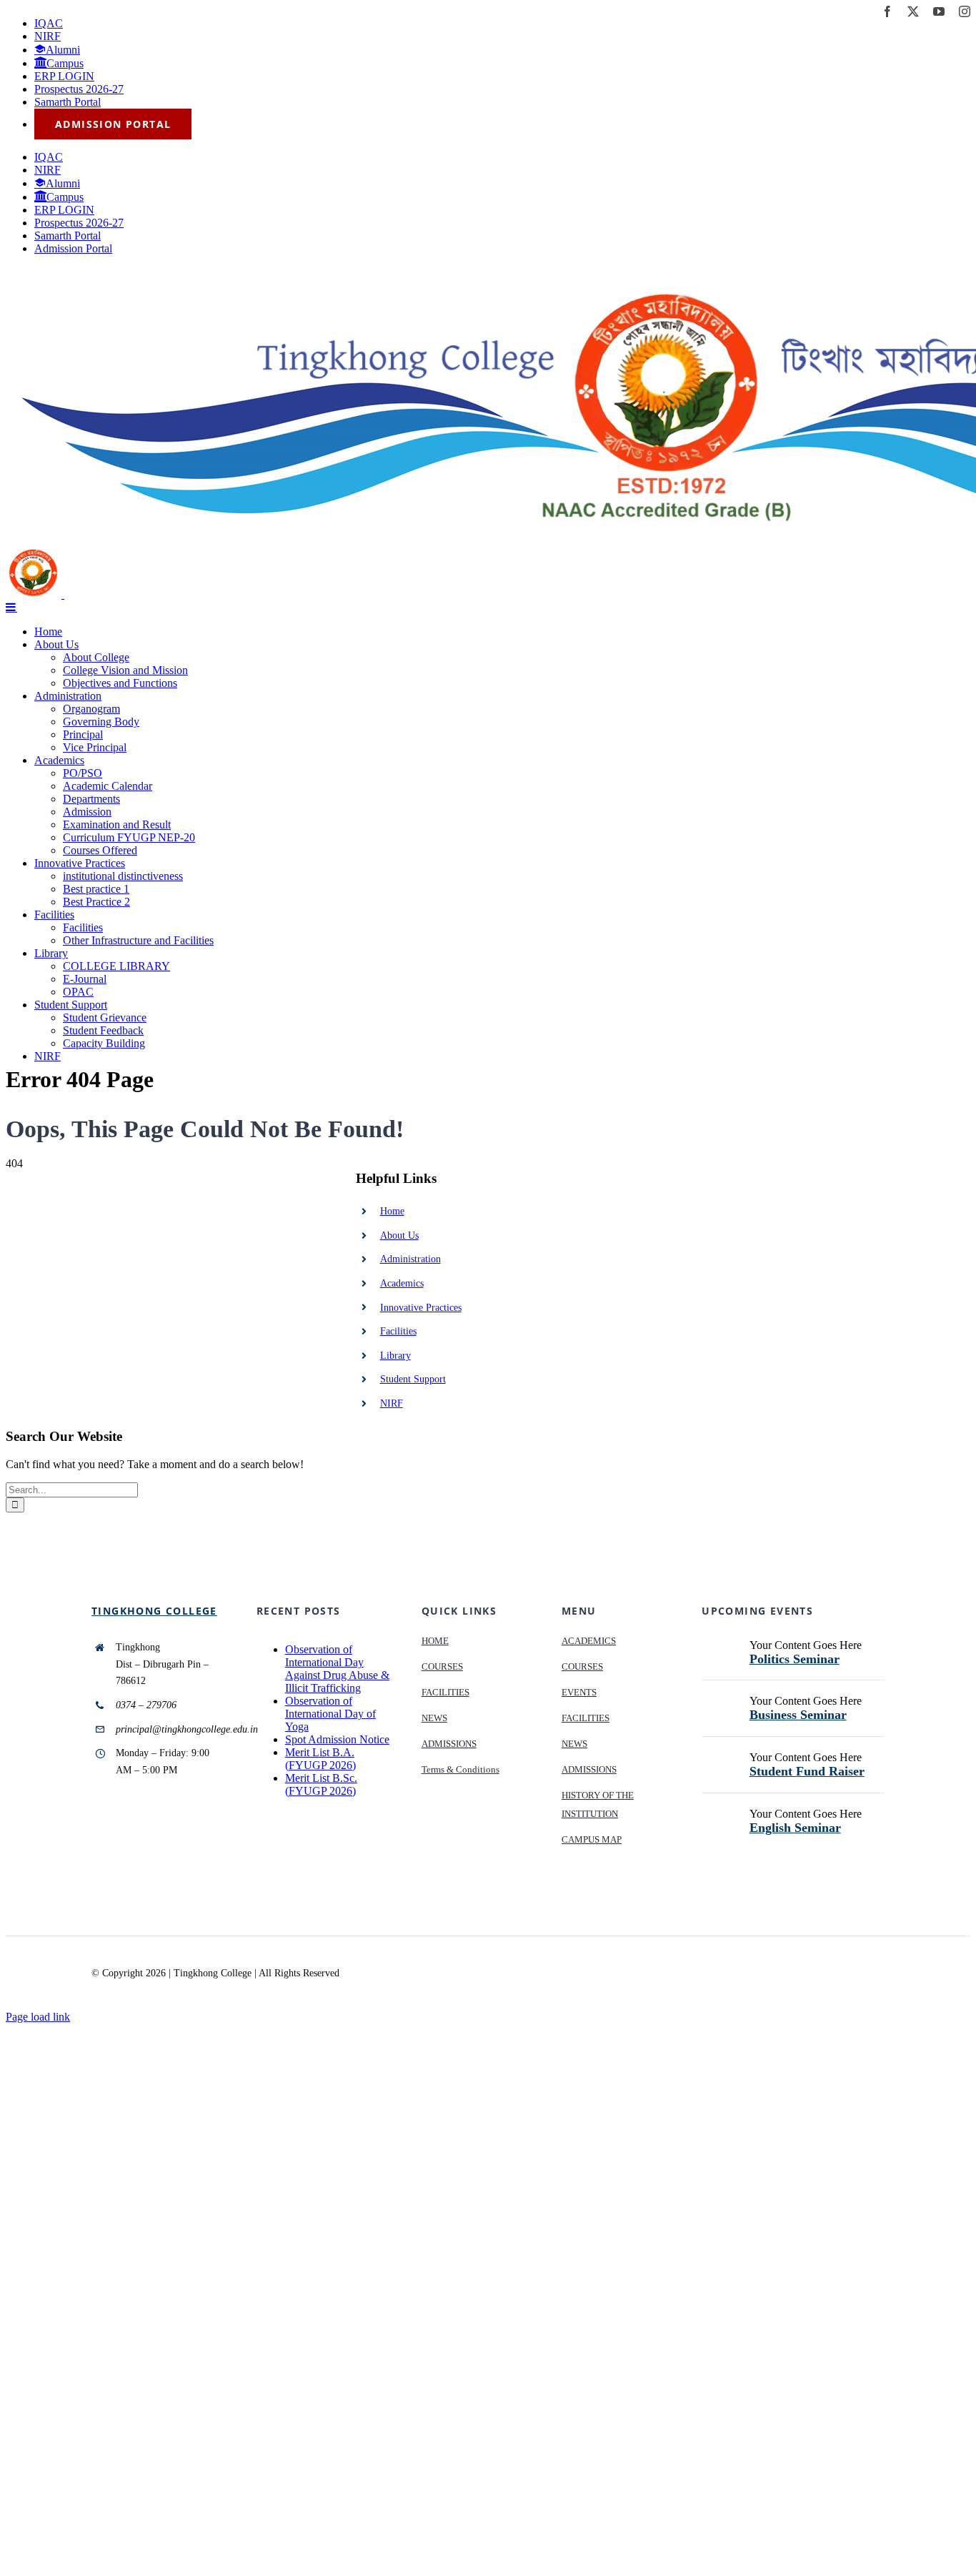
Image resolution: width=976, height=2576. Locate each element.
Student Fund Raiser (807, 1771)
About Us (399, 1235)
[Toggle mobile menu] (11, 607)
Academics (402, 1283)
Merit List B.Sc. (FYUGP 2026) (321, 1784)
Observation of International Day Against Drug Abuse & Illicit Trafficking (337, 1669)
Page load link (38, 2017)
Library (395, 1356)
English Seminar (795, 1828)
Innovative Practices (421, 1308)
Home (392, 1211)
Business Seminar (798, 1715)
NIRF (392, 1403)
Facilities (398, 1331)
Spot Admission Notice (337, 1739)
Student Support (413, 1379)
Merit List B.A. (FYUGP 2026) (320, 1759)
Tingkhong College (154, 1611)
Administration (410, 1259)
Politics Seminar (795, 1659)
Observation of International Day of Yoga (330, 1714)
